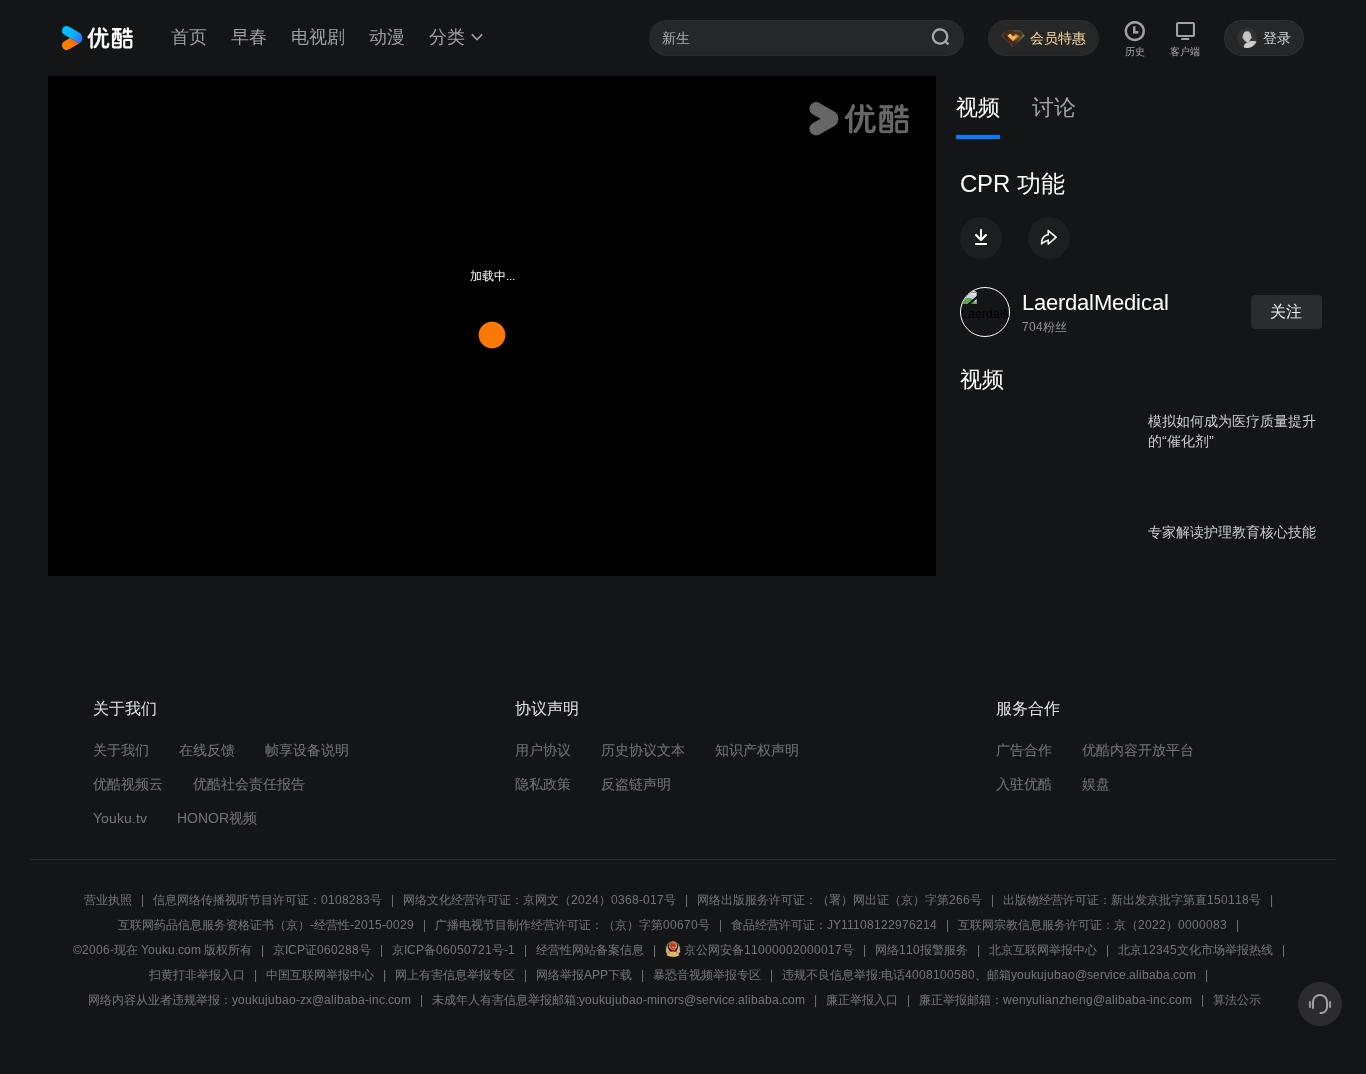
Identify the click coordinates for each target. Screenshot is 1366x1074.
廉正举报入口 (862, 1000)
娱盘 (1096, 784)
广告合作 (1024, 750)
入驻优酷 (1024, 784)
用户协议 (543, 750)
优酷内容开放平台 (1138, 750)
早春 (249, 37)
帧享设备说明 (307, 750)
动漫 (387, 37)
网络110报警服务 (921, 950)
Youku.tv (120, 818)
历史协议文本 (643, 750)
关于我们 (121, 750)
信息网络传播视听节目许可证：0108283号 (267, 900)
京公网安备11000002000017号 (769, 950)
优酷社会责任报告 (249, 784)
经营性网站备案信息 (590, 950)
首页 (189, 37)
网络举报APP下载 (584, 975)
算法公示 (1237, 1000)
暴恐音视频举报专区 (707, 975)
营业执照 (108, 900)
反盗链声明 (636, 784)
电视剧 (318, 37)
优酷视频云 (128, 784)
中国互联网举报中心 (320, 975)
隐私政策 (543, 784)
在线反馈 (207, 750)
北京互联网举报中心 (1043, 950)
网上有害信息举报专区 (455, 975)
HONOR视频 (217, 818)
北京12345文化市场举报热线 (1195, 950)
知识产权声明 (757, 750)
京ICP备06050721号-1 (453, 950)
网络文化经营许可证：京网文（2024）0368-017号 (539, 900)
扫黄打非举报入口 (197, 975)
